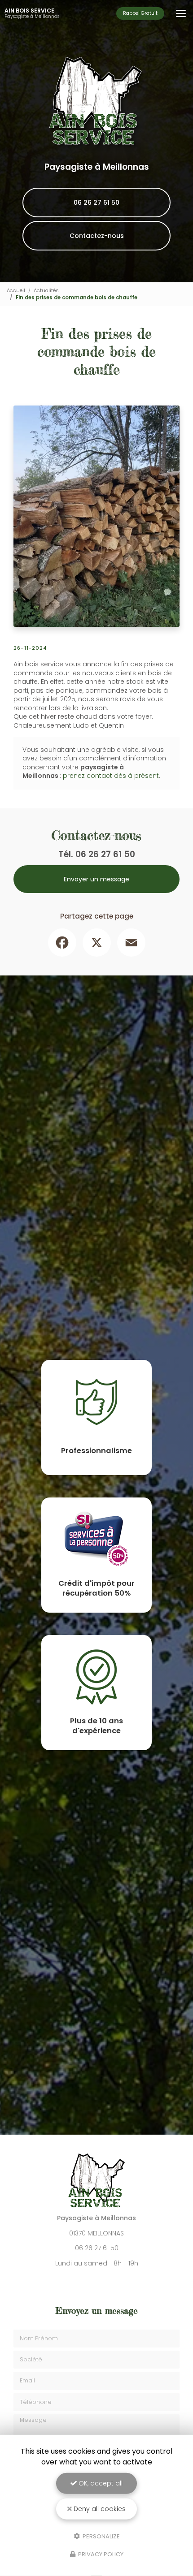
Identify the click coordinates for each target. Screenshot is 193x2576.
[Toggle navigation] (181, 13)
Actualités (46, 290)
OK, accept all (100, 2483)
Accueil (16, 290)
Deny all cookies (99, 2509)
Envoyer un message (96, 879)
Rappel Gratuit (140, 13)
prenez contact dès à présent (111, 776)
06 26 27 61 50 (96, 203)
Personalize (101, 2536)
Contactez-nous (97, 236)
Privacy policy (100, 2554)
